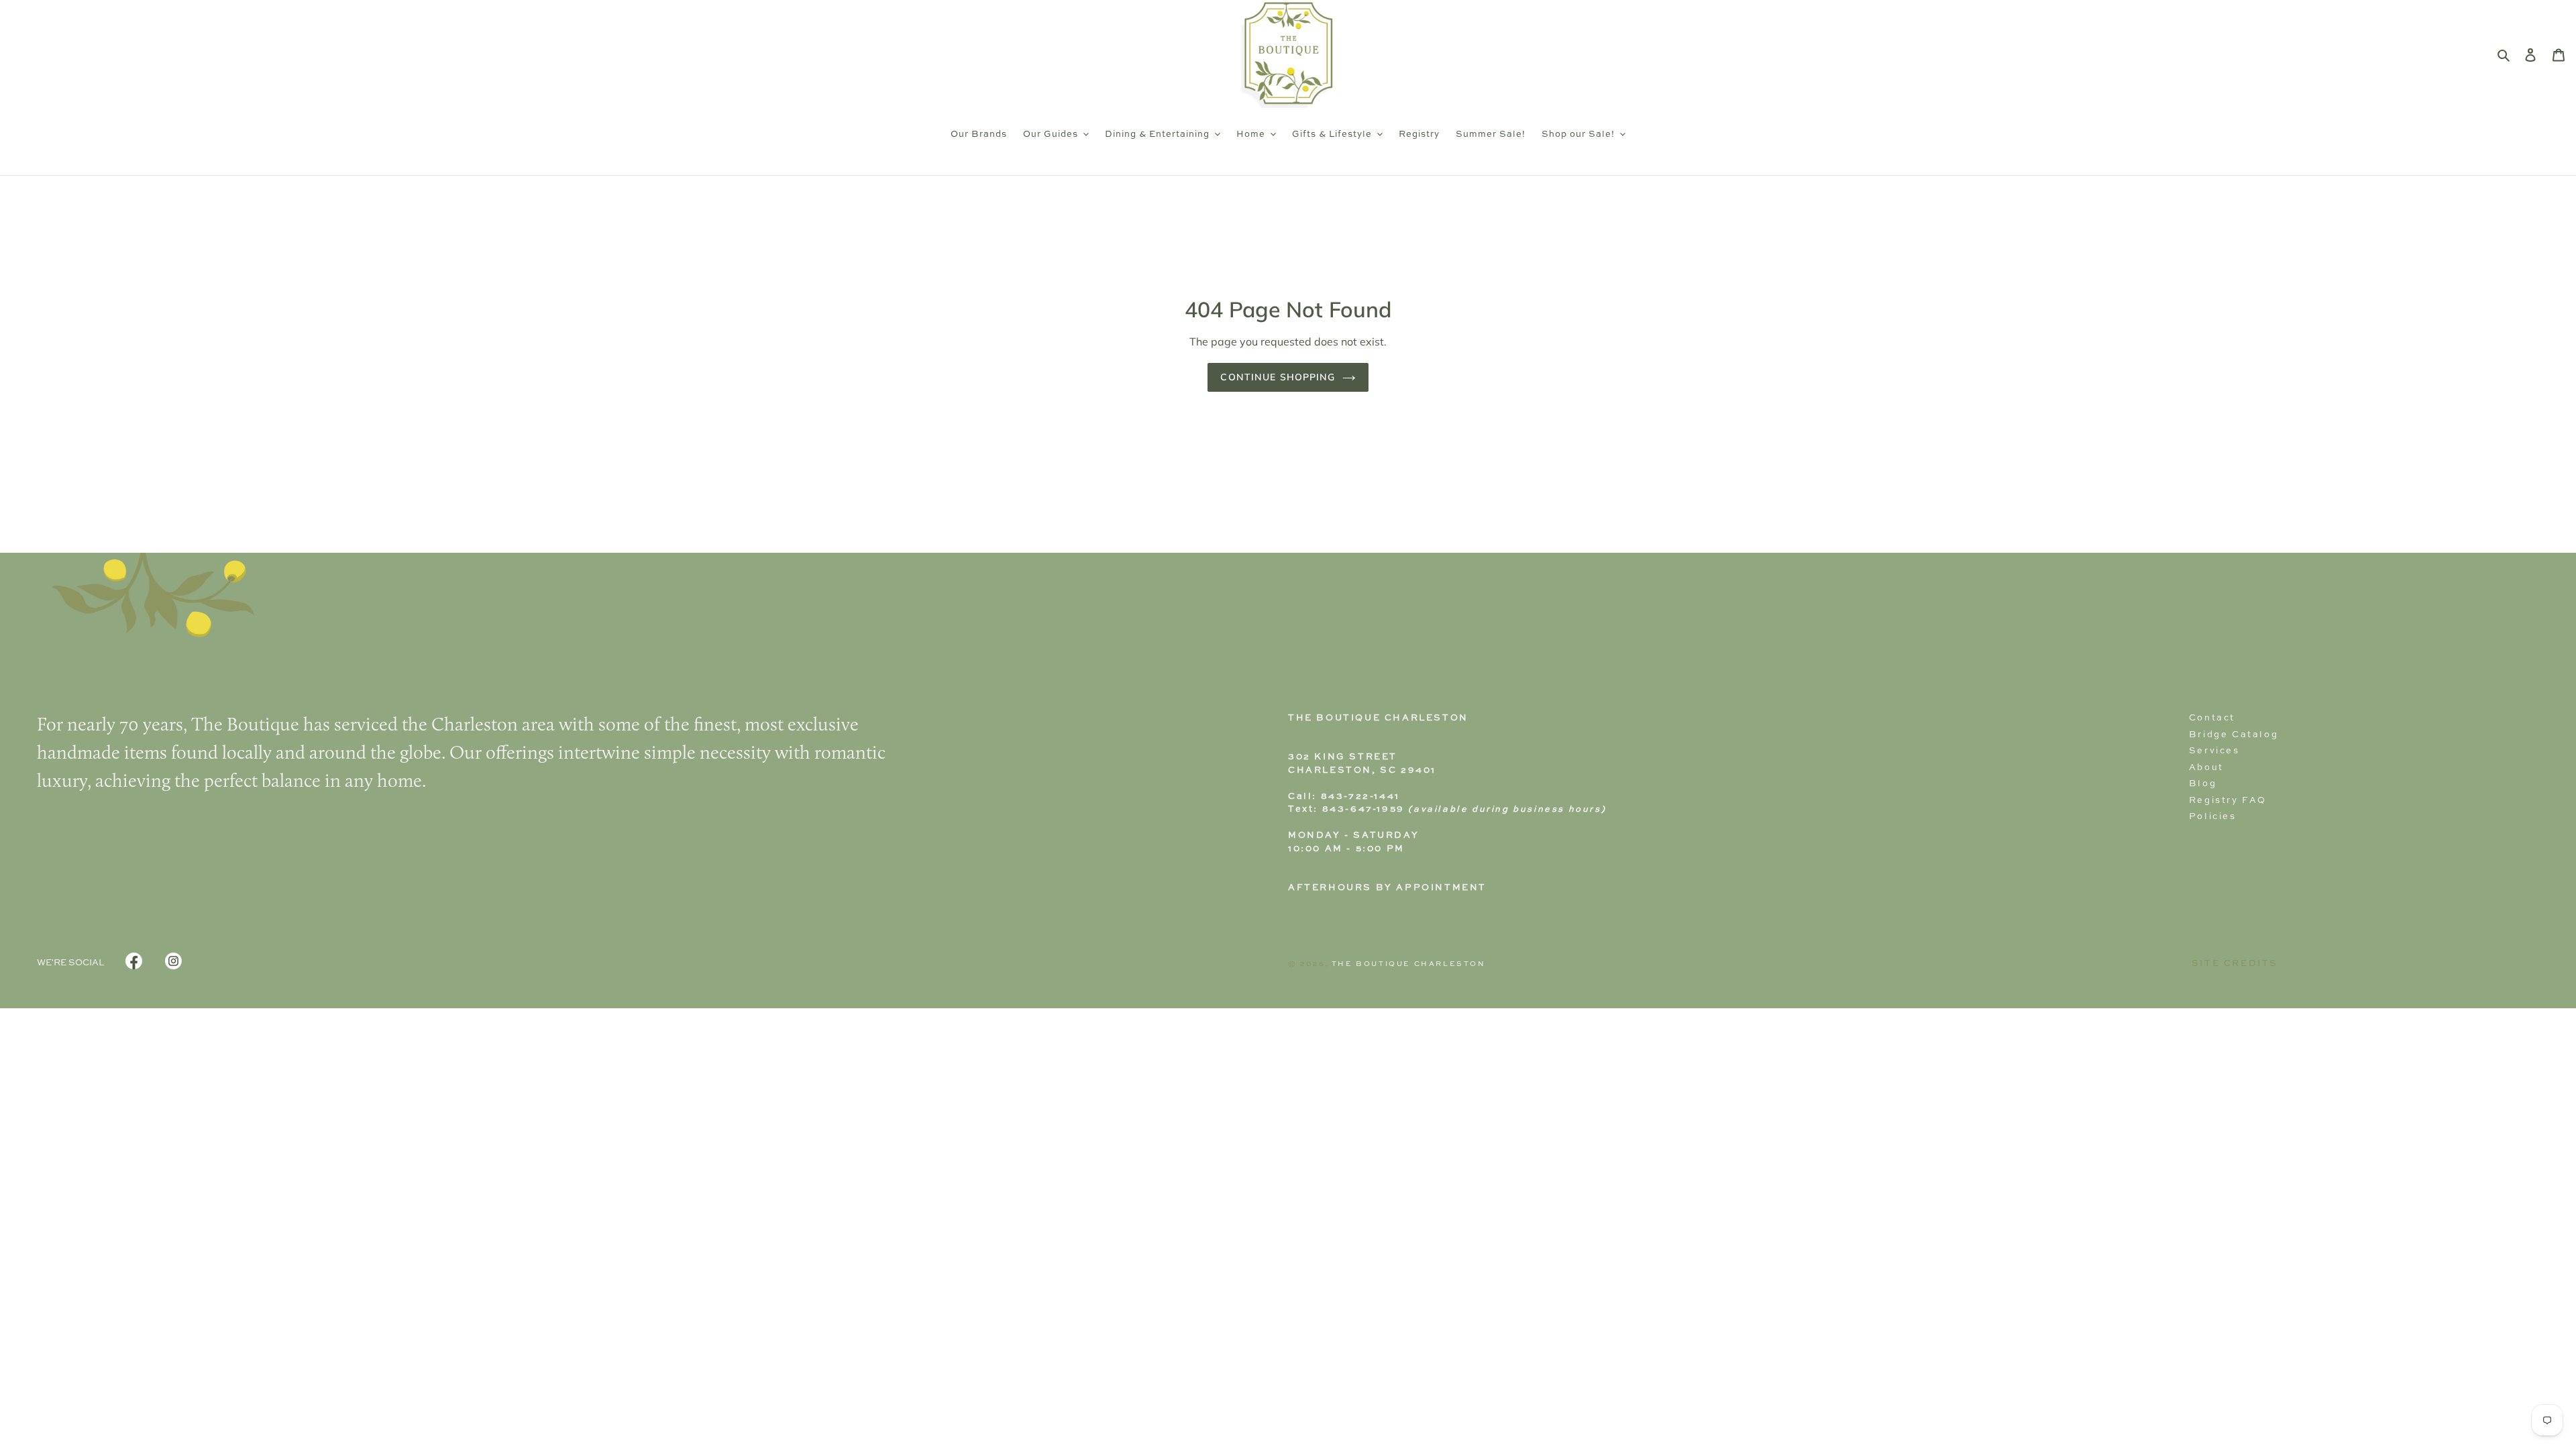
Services (2214, 751)
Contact (2212, 718)
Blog (2203, 784)
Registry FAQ (2228, 801)
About (2206, 768)
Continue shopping (1278, 377)
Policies (2213, 817)
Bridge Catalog (2234, 735)
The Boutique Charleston (1409, 964)
